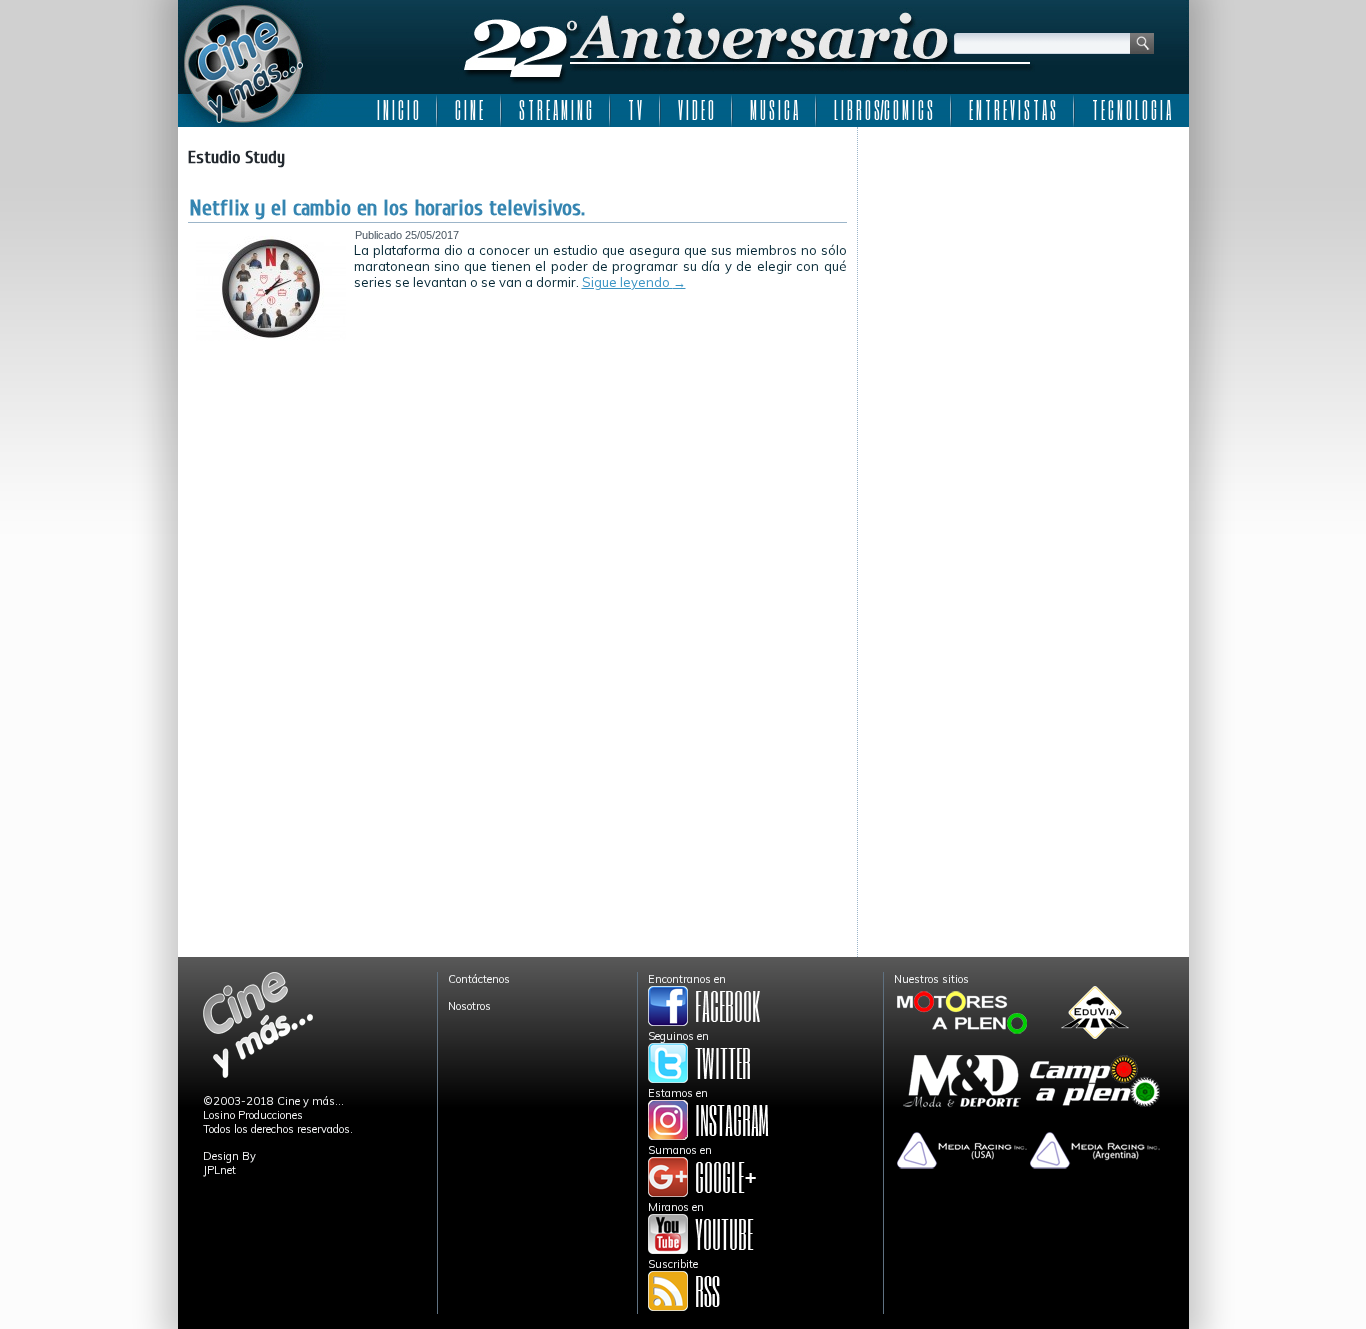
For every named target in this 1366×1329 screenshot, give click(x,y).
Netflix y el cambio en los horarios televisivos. (387, 208)
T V (635, 110)
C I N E (469, 110)
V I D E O (696, 110)
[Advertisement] (1023, 262)
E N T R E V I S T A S (1012, 110)
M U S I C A (774, 110)
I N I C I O (398, 110)
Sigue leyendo (634, 282)
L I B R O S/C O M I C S (883, 110)
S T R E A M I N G (555, 110)
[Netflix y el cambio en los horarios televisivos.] (271, 337)
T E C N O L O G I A (1131, 110)
